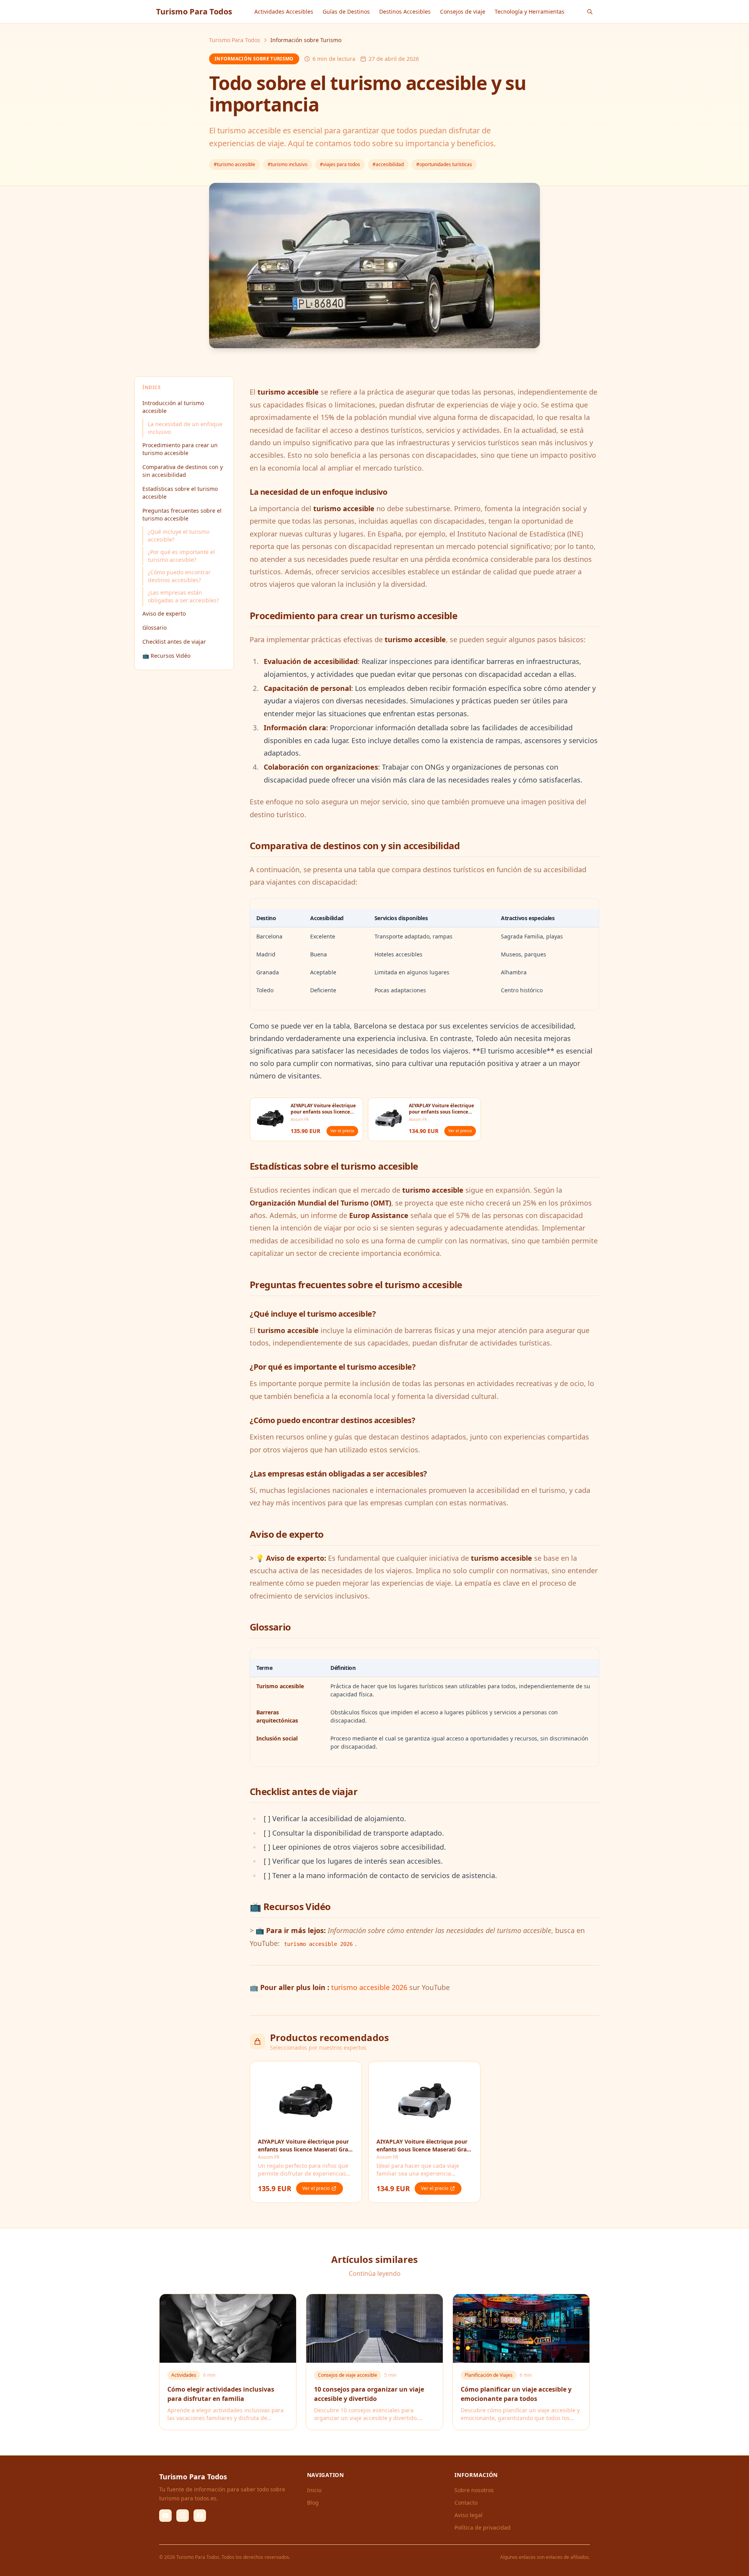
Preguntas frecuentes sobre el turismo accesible (182, 514)
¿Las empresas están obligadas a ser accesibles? (183, 596)
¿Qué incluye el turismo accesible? (179, 536)
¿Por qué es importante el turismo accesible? (181, 556)
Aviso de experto (164, 613)
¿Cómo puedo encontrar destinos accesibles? (179, 576)
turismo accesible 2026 (369, 1987)
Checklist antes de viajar (174, 642)
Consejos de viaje (463, 12)
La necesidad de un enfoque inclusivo (185, 428)
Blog (313, 2503)
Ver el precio (342, 1131)
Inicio (314, 2490)
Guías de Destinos (346, 12)
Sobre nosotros (474, 2490)
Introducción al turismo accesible (173, 407)
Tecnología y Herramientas (530, 12)
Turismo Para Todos (235, 40)
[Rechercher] (590, 12)
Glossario (154, 628)
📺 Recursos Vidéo (166, 656)
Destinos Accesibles (405, 12)
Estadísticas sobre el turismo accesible (180, 493)
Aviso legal (469, 2515)
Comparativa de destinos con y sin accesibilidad (183, 471)
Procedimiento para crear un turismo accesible (180, 449)
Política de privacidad (483, 2527)
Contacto (466, 2503)
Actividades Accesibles (284, 12)
